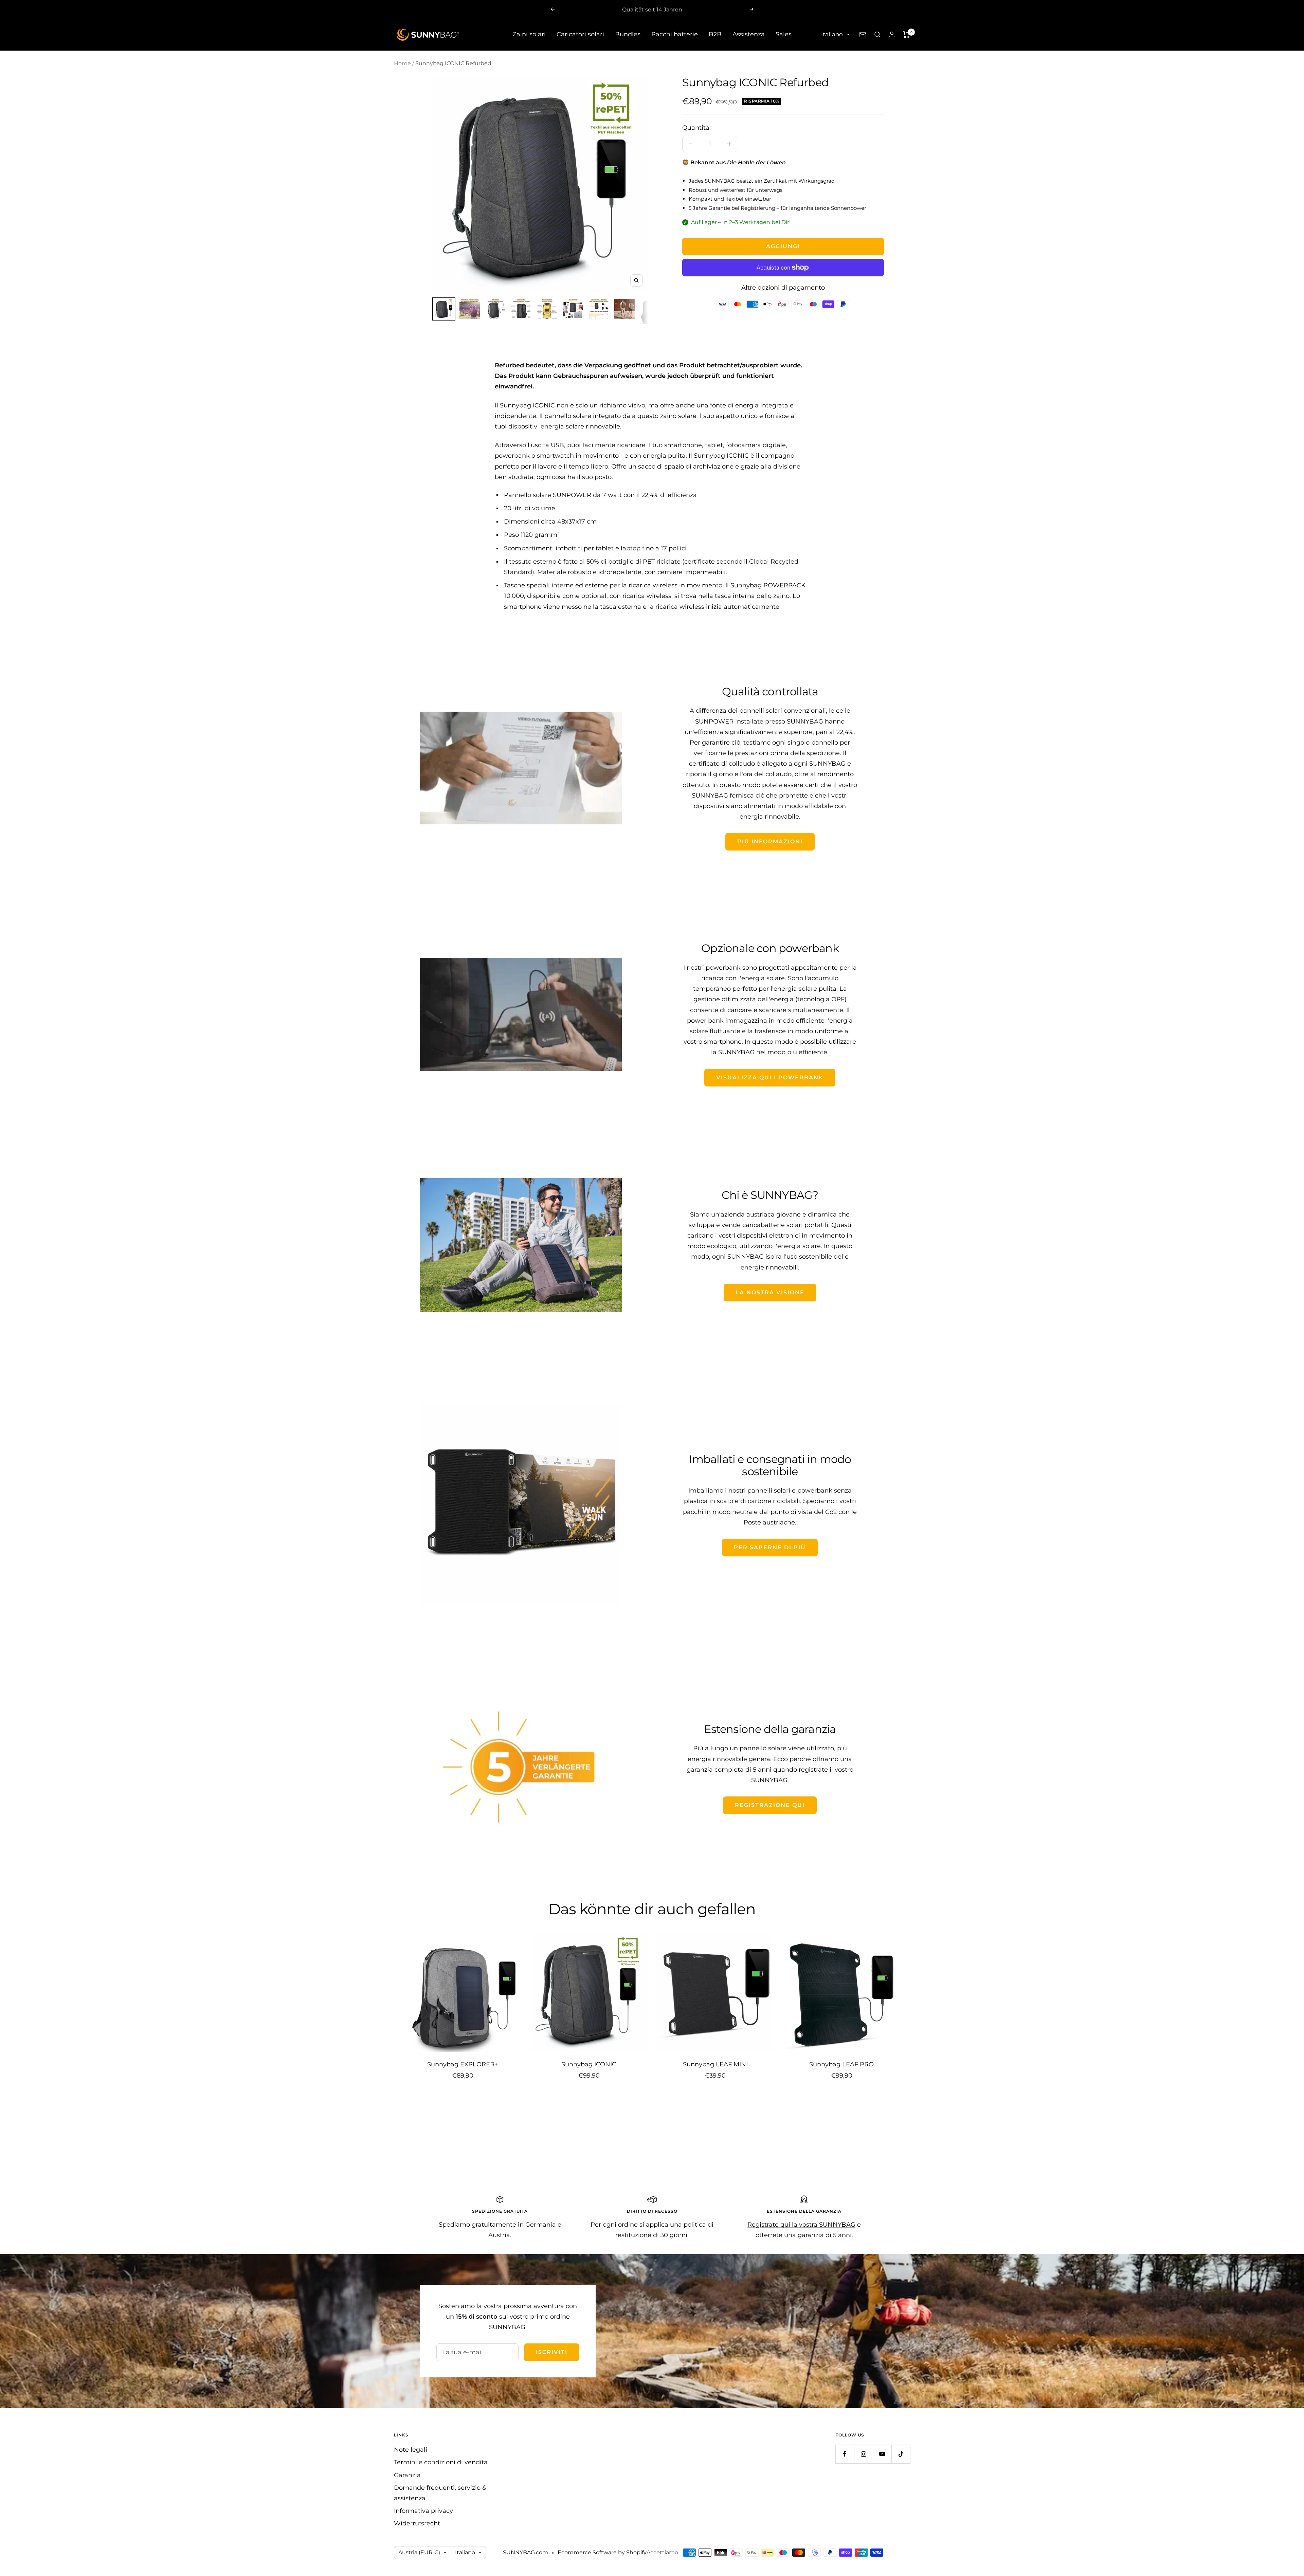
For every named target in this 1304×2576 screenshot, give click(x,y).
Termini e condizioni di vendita (441, 2462)
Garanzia (407, 2475)
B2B (715, 34)
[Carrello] (907, 35)
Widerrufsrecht (417, 2523)
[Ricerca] (877, 35)
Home (402, 63)
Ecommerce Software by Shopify (602, 2552)
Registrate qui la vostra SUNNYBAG (801, 2225)
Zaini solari (529, 34)
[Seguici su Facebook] (845, 2454)
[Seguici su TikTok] (901, 2454)
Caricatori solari (580, 34)
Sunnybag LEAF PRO (841, 2064)
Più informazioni (770, 842)
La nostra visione (770, 1292)
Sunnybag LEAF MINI (715, 2064)
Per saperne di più (770, 1547)
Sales (784, 34)
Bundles (628, 34)
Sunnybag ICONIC (589, 2064)
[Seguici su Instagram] (863, 2454)
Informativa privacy (423, 2511)
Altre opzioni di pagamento (783, 288)
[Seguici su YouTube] (882, 2454)
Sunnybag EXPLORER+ (463, 2064)
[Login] (892, 34)
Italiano (832, 34)
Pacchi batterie (675, 34)
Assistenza (749, 34)
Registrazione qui (770, 1805)
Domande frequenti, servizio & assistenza (440, 2493)
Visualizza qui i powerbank (770, 1077)
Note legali (411, 2450)
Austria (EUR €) (419, 2552)
